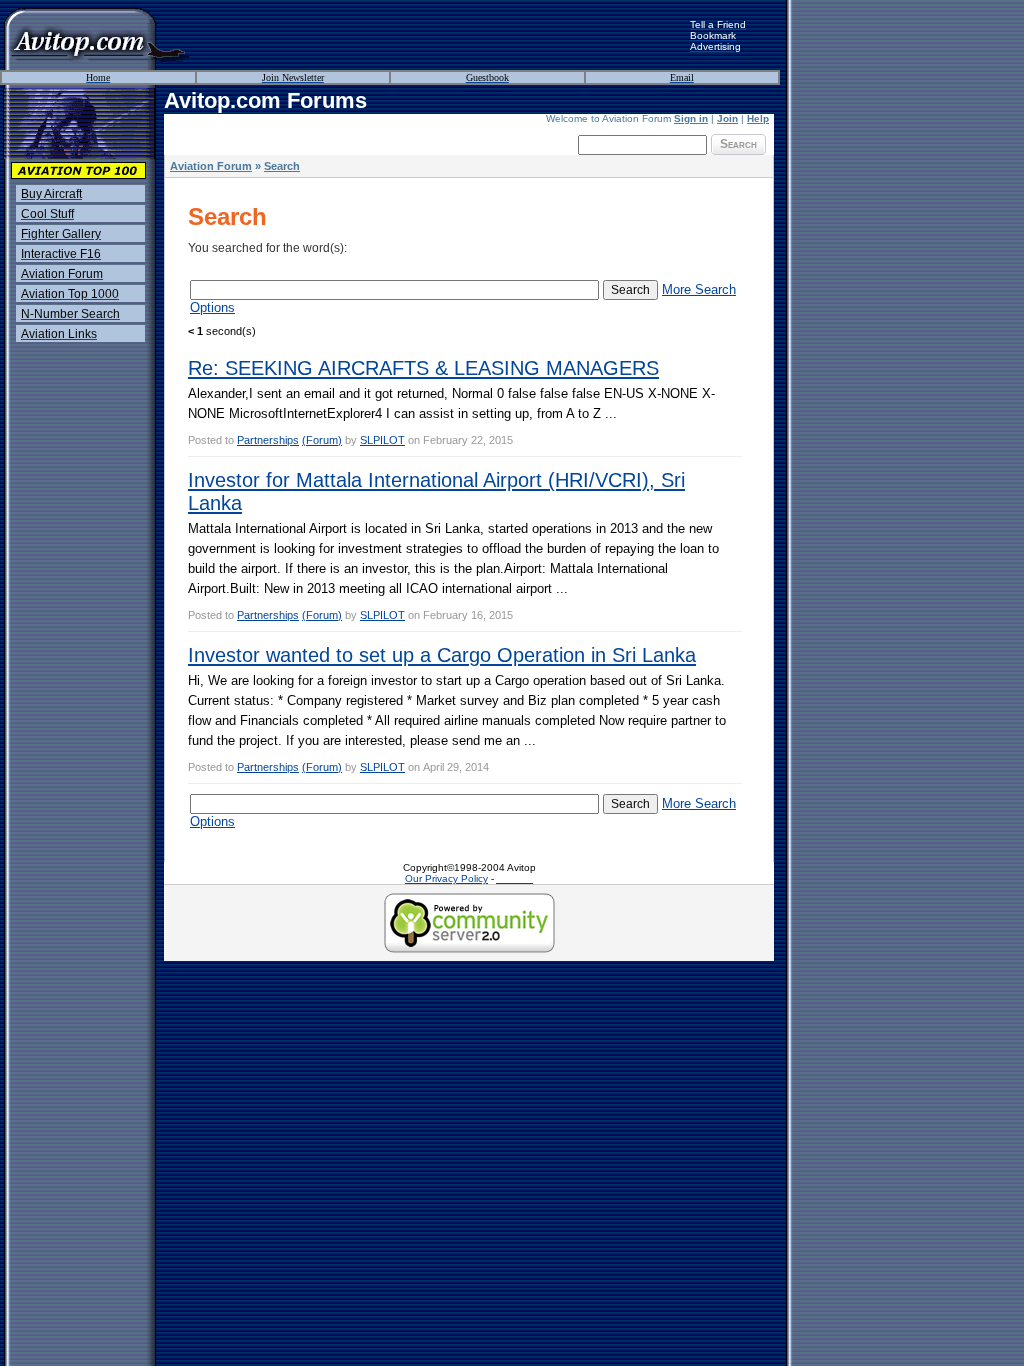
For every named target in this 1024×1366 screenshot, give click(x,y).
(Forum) (322, 440)
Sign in (691, 118)
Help (758, 118)
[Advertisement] (440, 35)
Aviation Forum (211, 166)
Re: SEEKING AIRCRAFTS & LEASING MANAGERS (423, 368)
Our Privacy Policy (446, 878)
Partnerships (268, 440)
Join (727, 118)
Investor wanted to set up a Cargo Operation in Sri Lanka (442, 655)
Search (738, 144)
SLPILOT (382, 440)
